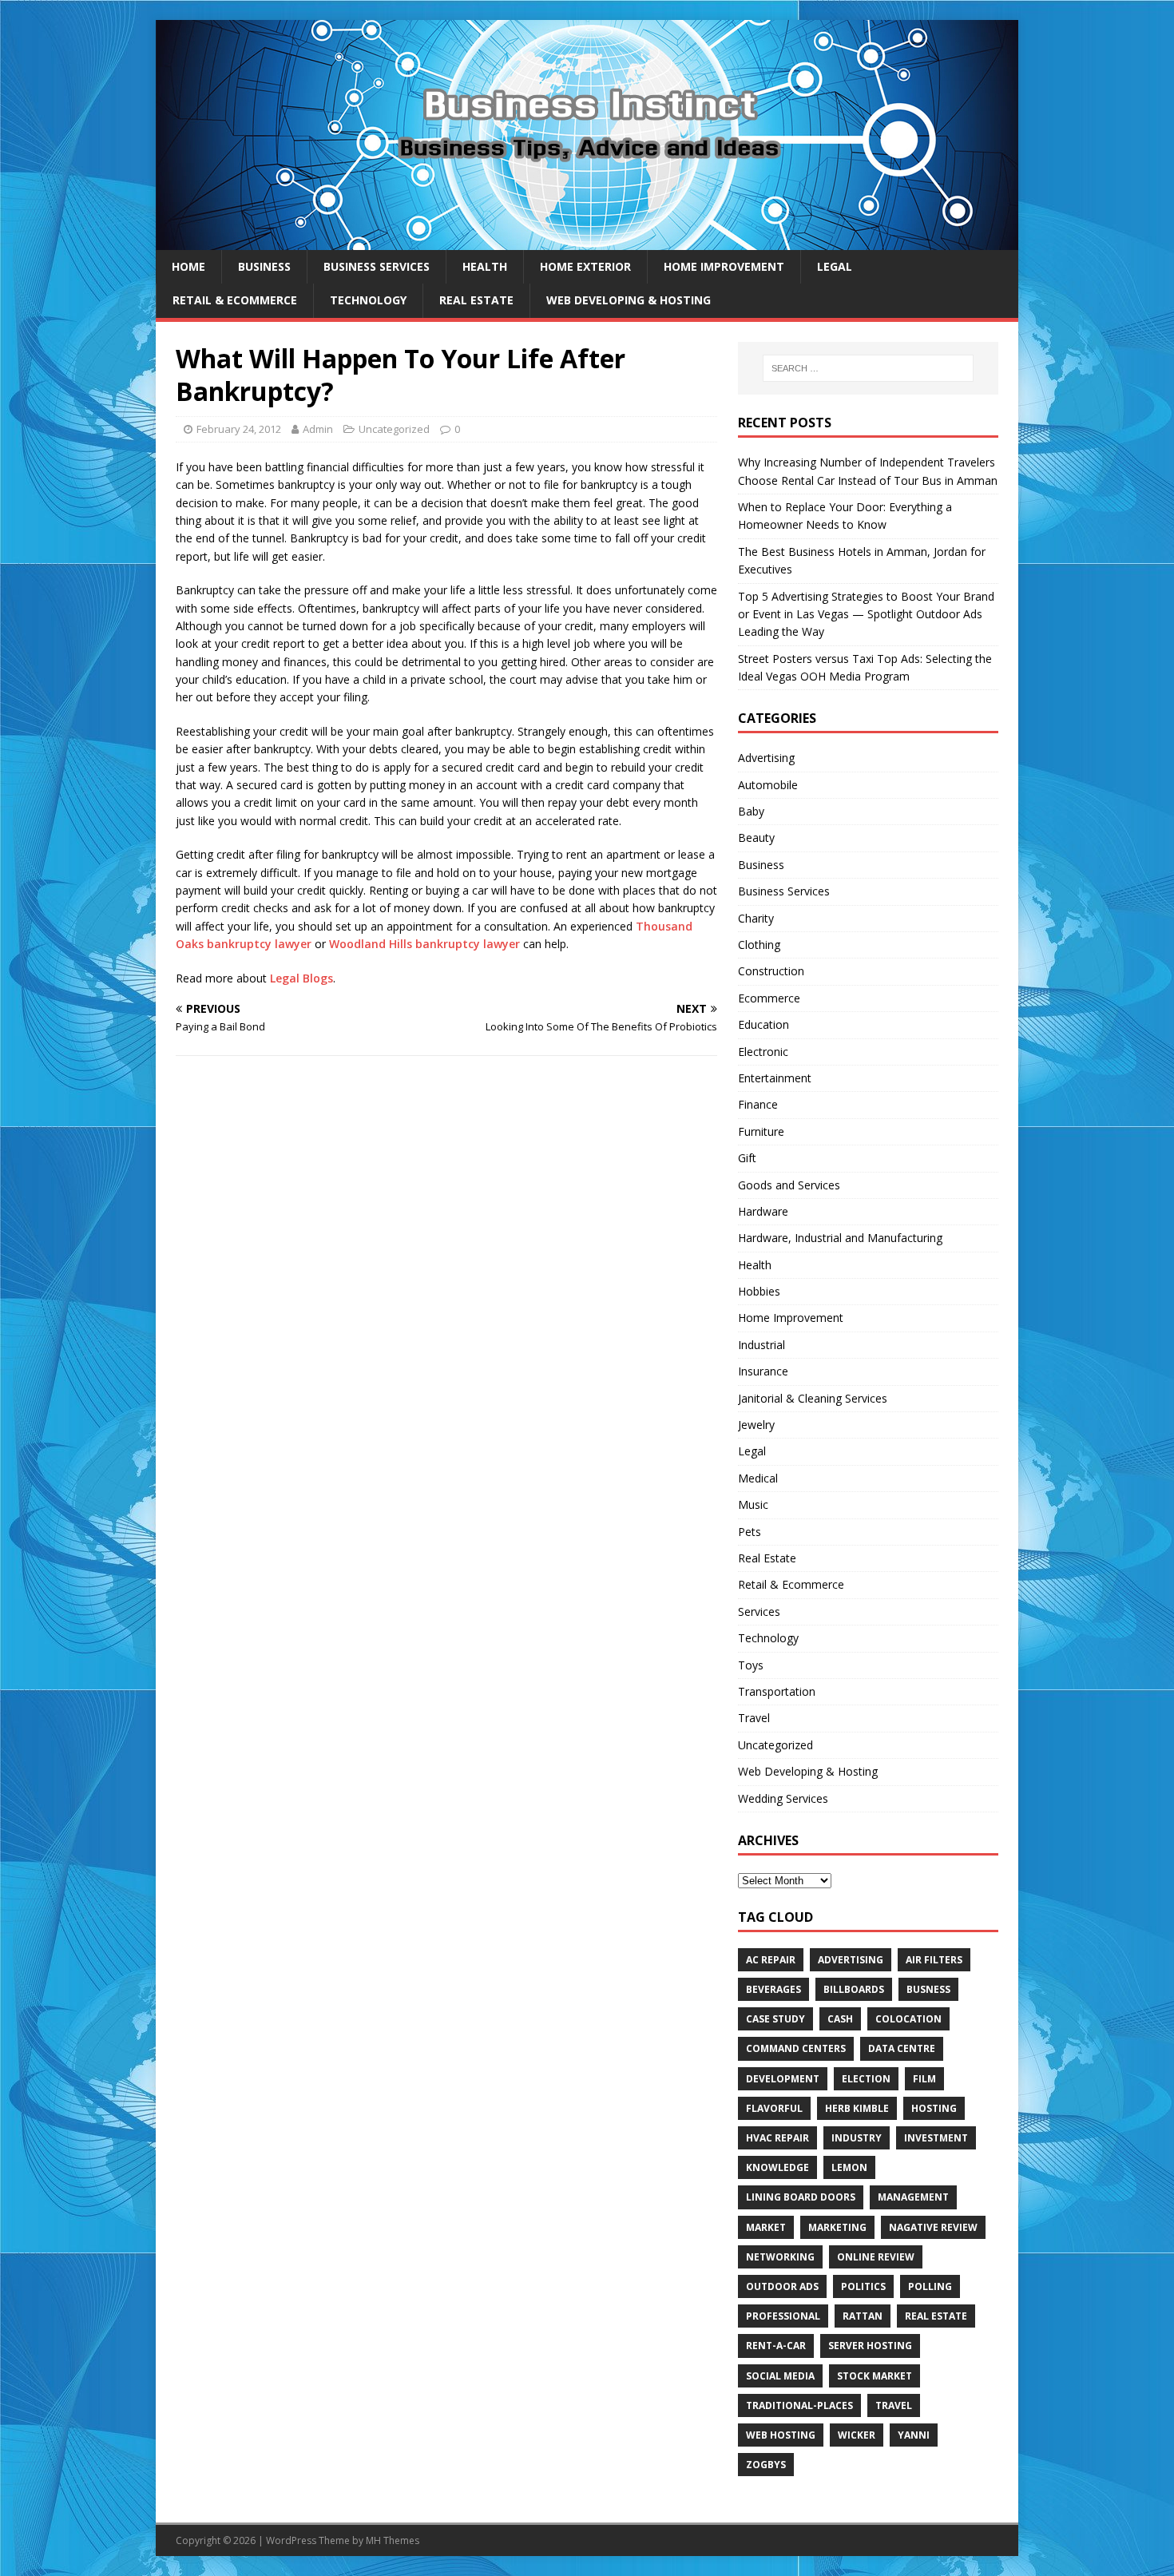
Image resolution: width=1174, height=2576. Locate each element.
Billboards (854, 1989)
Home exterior (585, 266)
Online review (876, 2257)
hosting (934, 2108)
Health (485, 266)
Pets (750, 1532)
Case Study (775, 2019)
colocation (908, 2019)
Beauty (756, 837)
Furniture (761, 1131)
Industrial (762, 1345)
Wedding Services (783, 1798)
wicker (857, 2435)
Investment (936, 2138)
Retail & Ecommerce (235, 300)
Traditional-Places (799, 2405)
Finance (758, 1104)
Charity (756, 918)
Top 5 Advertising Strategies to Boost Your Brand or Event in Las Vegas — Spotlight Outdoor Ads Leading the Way (866, 614)
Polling (930, 2286)
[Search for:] (868, 368)
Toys (751, 1665)
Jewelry (756, 1425)
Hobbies (759, 1291)
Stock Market (875, 2376)
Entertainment (775, 1078)
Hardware (763, 1211)
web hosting (781, 2435)
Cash (840, 2019)
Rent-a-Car (776, 2346)
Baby (751, 811)
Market (766, 2227)
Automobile (768, 785)
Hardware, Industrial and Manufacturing (840, 1238)
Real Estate (476, 300)
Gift (747, 1158)
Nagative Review (933, 2227)
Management (913, 2197)
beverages (773, 1989)
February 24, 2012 (239, 429)
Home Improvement (724, 266)
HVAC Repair (777, 2138)
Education (763, 1024)
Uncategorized (394, 429)
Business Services (377, 266)
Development (783, 2079)
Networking (780, 2257)
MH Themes (393, 2540)
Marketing (837, 2227)
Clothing (759, 945)
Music (753, 1504)
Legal (835, 266)
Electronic (763, 1052)
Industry (857, 2138)
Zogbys (766, 2465)
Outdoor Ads (782, 2286)
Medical (758, 1478)
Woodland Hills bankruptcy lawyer (424, 944)
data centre (902, 2048)
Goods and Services (789, 1185)
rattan (863, 2316)
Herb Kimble (857, 2108)
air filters (934, 1960)
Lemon (849, 2167)
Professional (783, 2316)
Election (866, 2079)
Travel (754, 1718)
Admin (318, 429)
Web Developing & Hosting (629, 300)
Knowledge (777, 2167)
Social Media (780, 2376)
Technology (368, 300)
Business (264, 266)
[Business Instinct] (587, 241)
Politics (863, 2286)
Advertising (766, 758)
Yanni (914, 2435)
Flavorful (774, 2108)
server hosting (870, 2346)
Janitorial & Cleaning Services (813, 1398)
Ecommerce (769, 998)
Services (759, 1611)
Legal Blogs (301, 978)
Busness (928, 1989)
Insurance (763, 1371)
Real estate (936, 2316)
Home (188, 266)
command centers (796, 2048)
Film (924, 2079)
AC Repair (771, 1960)
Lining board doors (801, 2197)
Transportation (777, 1691)
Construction (771, 971)
